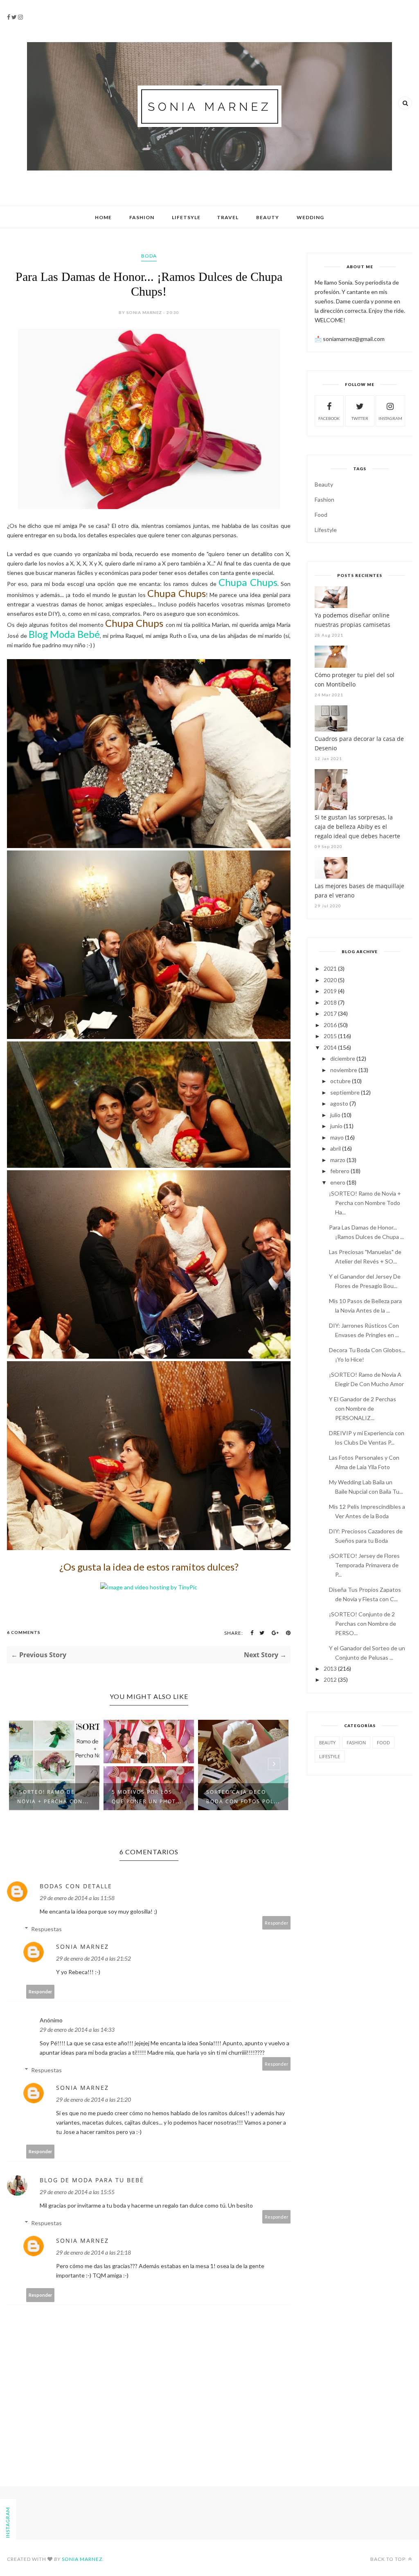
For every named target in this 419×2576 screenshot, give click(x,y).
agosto (339, 1103)
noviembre (344, 1070)
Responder (277, 1923)
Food (321, 515)
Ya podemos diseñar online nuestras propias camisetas (353, 620)
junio (336, 1126)
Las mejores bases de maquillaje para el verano (359, 891)
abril (336, 1148)
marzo (338, 1160)
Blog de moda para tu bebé (92, 2180)
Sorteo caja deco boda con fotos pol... (149, 1797)
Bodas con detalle (76, 1886)
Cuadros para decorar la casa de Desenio (359, 743)
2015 (330, 1036)
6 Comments (24, 1632)
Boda (149, 256)
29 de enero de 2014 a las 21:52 (93, 1958)
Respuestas (46, 1929)
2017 (330, 1013)
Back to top (389, 2559)
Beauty (268, 217)
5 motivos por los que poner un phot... (52, 1797)
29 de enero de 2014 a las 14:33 (77, 2030)
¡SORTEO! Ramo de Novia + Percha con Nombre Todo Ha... (365, 1203)
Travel (228, 217)
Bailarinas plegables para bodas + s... (242, 1797)
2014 (330, 1047)
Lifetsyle (186, 217)
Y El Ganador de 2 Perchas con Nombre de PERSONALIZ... (363, 1408)
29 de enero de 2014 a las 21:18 (93, 2252)
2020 (330, 980)
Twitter (360, 418)
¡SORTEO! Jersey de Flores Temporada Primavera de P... (364, 1565)
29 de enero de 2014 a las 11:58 (77, 1898)
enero (338, 1182)
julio (335, 1115)
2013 (330, 1668)
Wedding (310, 217)
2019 (330, 991)
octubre (340, 1081)
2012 (330, 1680)
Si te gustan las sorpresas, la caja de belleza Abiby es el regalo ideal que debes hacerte (357, 827)
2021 (330, 968)
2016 (330, 1025)
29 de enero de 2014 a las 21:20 (93, 2099)
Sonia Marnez (82, 1947)
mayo (337, 1137)
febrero (340, 1171)
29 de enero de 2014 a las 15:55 (77, 2192)
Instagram (390, 418)
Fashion (142, 217)
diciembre (343, 1058)
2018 (330, 1002)
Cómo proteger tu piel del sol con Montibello (355, 680)
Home (103, 217)
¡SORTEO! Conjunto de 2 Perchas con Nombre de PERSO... (363, 1623)
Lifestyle (326, 530)
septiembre (345, 1092)
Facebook (329, 418)
